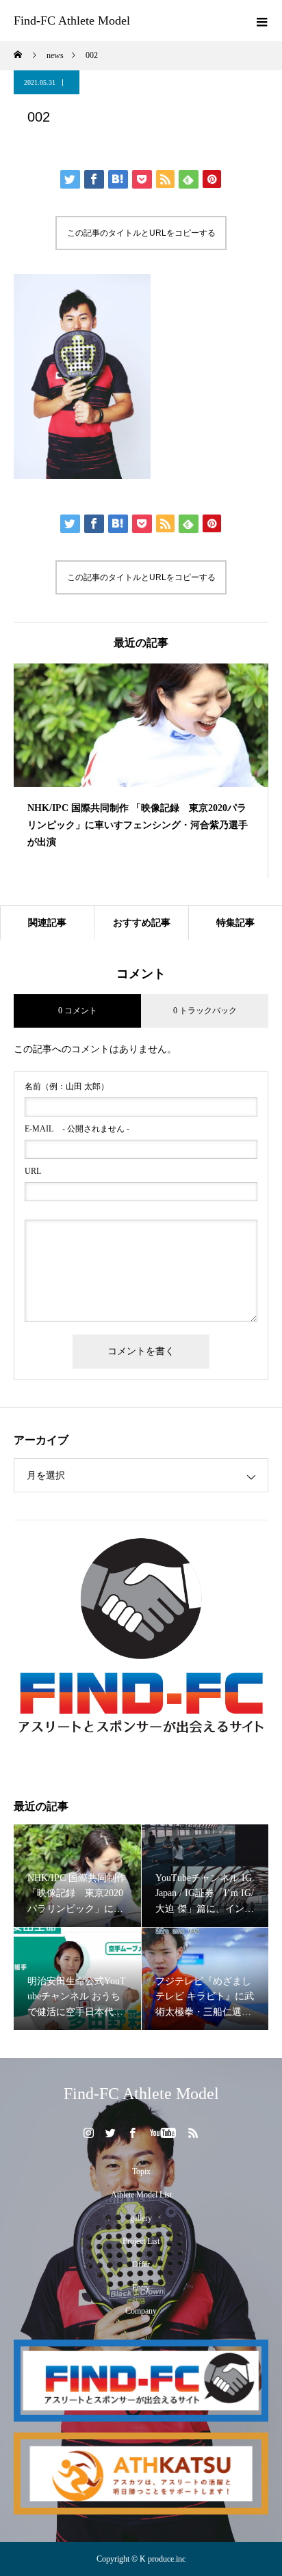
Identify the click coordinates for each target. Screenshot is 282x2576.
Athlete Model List (141, 2195)
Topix (141, 2171)
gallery (141, 2218)
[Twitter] (111, 2133)
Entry (141, 2288)
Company (141, 2311)
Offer (141, 2264)
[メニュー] (261, 20)
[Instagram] (89, 2133)
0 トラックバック (205, 1011)
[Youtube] (163, 2133)
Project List (141, 2241)
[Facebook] (133, 2133)
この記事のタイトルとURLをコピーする (141, 233)
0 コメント (78, 1011)
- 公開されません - (77, 1129)
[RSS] (194, 2133)
